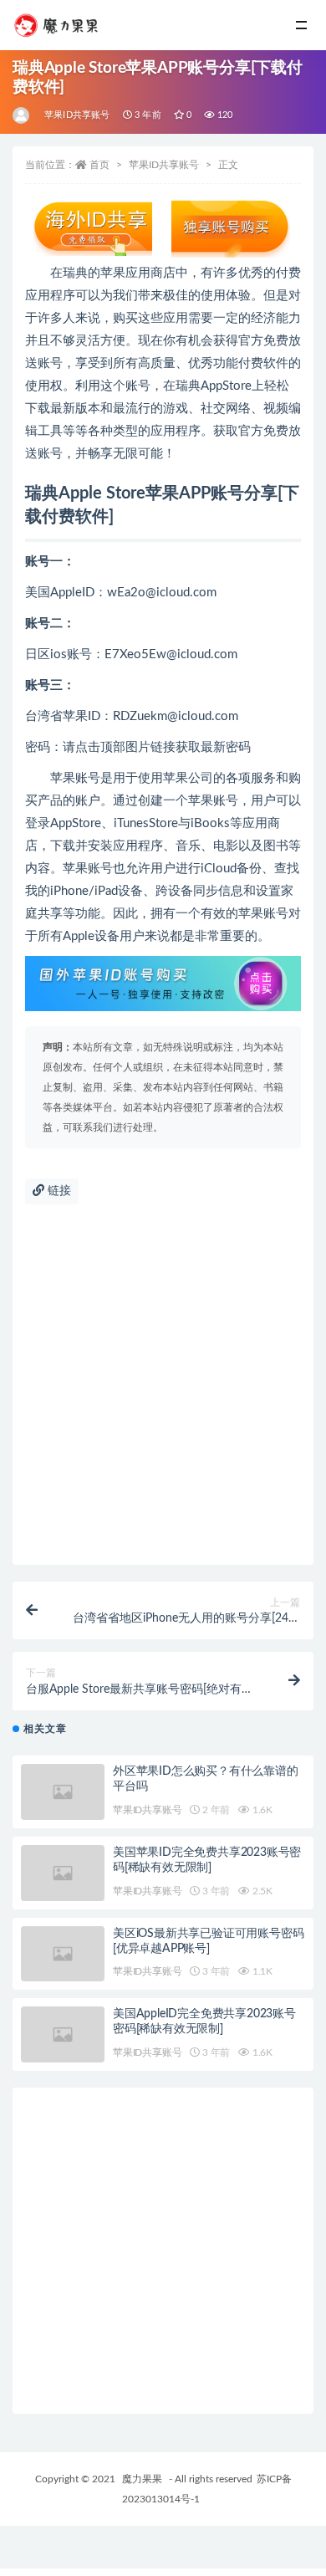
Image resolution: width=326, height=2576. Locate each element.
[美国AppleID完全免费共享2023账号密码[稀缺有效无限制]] (63, 2034)
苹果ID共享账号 (77, 115)
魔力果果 (142, 2479)
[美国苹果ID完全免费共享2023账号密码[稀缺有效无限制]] (63, 1873)
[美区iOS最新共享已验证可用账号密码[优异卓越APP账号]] (63, 1954)
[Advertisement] (163, 1393)
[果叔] (22, 115)
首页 (99, 165)
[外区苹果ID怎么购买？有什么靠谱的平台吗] (63, 1792)
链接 (58, 1191)
